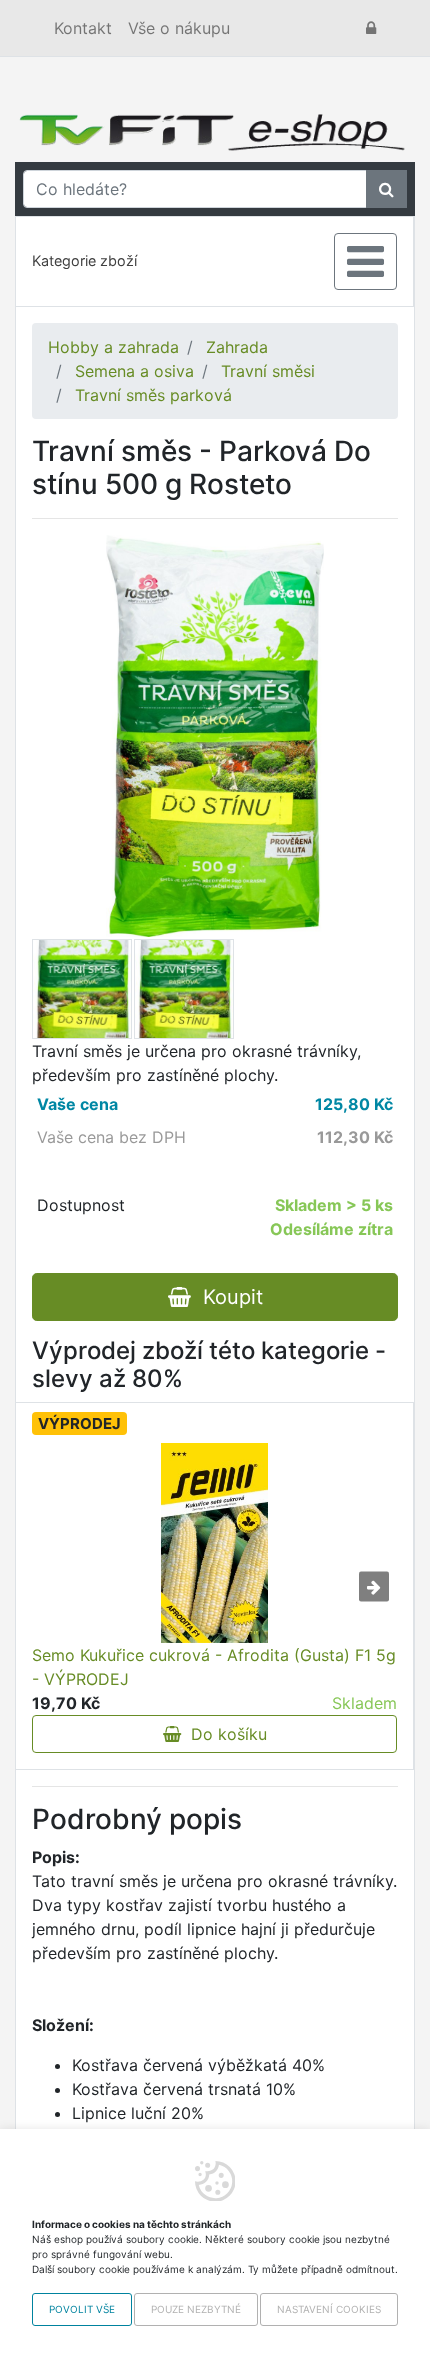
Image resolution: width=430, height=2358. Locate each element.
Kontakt (83, 28)
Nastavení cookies (329, 2309)
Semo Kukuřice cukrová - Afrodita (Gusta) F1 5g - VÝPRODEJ (214, 1667)
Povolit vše (82, 2309)
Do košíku (224, 1734)
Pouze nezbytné (196, 2309)
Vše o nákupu (179, 28)
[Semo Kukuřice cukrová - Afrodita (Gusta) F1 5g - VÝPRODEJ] (214, 1543)
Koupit (227, 1297)
